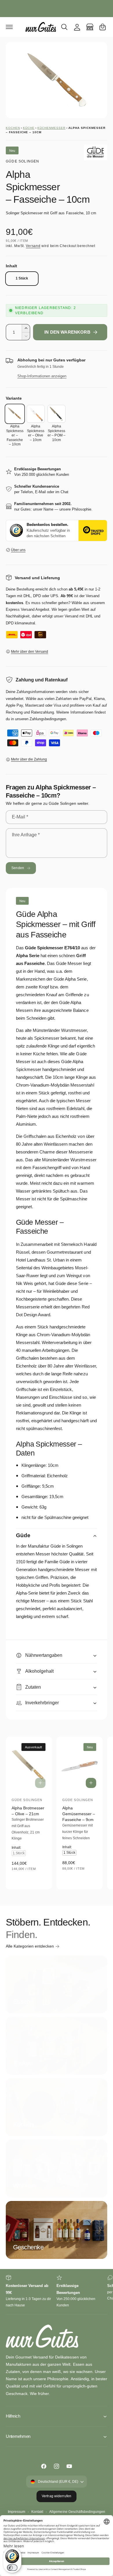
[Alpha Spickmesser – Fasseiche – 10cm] (15, 414)
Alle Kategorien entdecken (30, 1946)
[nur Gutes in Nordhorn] (90, 27)
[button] (9, 27)
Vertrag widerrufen (57, 2496)
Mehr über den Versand (30, 652)
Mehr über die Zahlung (29, 759)
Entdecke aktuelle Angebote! (57, 8)
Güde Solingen (23, 161)
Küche (29, 128)
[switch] (12, 2568)
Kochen (13, 128)
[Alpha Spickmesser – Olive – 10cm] (36, 414)
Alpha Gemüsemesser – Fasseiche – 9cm (79, 1814)
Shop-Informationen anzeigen (42, 376)
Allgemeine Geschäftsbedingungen (77, 2512)
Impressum (17, 2512)
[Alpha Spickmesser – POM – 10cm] (57, 414)
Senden (18, 868)
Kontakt (37, 2512)
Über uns (18, 550)
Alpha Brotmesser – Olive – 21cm (28, 1811)
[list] (57, 2292)
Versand (33, 246)
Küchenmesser (51, 128)
